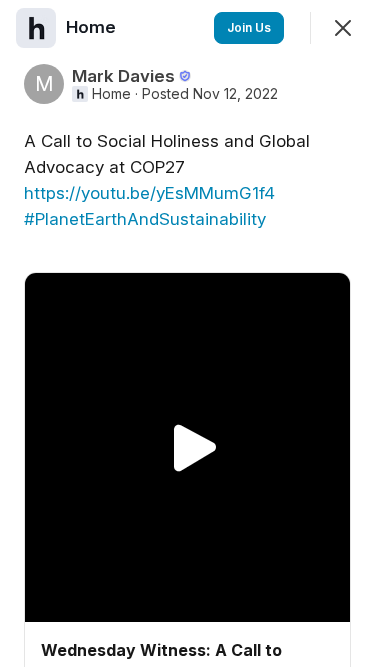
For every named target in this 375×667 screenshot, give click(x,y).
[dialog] (187, 333)
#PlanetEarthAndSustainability (145, 219)
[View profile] (36, 28)
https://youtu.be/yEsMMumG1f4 (149, 193)
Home (111, 94)
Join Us (249, 27)
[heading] (93, 27)
